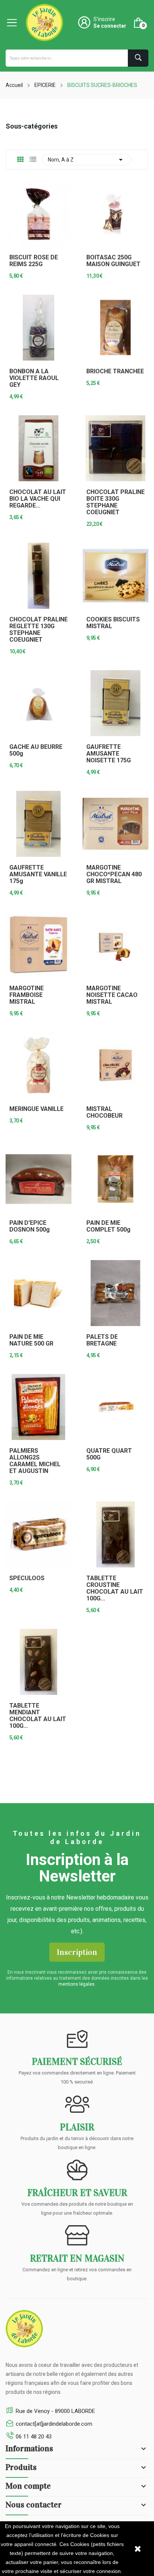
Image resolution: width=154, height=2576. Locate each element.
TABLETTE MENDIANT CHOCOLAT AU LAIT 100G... (38, 1716)
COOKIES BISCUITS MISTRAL (113, 623)
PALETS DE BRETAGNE (102, 1340)
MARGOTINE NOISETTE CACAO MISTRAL (112, 995)
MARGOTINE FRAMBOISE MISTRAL (27, 995)
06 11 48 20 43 (34, 2437)
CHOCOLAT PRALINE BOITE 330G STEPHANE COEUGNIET (115, 502)
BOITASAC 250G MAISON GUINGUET (113, 261)
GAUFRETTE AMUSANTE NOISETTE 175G (109, 754)
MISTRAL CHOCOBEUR (104, 1112)
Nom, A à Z (87, 160)
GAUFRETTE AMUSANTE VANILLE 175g (38, 874)
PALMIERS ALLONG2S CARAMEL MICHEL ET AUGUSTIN (35, 1461)
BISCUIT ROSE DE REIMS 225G (34, 261)
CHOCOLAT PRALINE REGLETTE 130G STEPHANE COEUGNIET (38, 630)
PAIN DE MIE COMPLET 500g (108, 1226)
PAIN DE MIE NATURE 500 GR (31, 1340)
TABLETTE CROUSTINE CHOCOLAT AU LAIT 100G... (115, 1588)
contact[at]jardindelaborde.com (54, 2424)
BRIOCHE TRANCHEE (115, 371)
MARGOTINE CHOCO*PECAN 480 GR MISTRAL (114, 874)
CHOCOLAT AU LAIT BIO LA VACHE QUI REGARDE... (38, 499)
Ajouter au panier (115, 407)
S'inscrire (104, 19)
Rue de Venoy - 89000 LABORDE (55, 2411)
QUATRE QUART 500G (109, 1454)
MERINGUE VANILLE (36, 1109)
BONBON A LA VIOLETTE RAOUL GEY (34, 378)
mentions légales (76, 1984)
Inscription (77, 1952)
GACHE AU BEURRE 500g (36, 750)
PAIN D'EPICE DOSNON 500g (30, 1226)
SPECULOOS (27, 1578)
